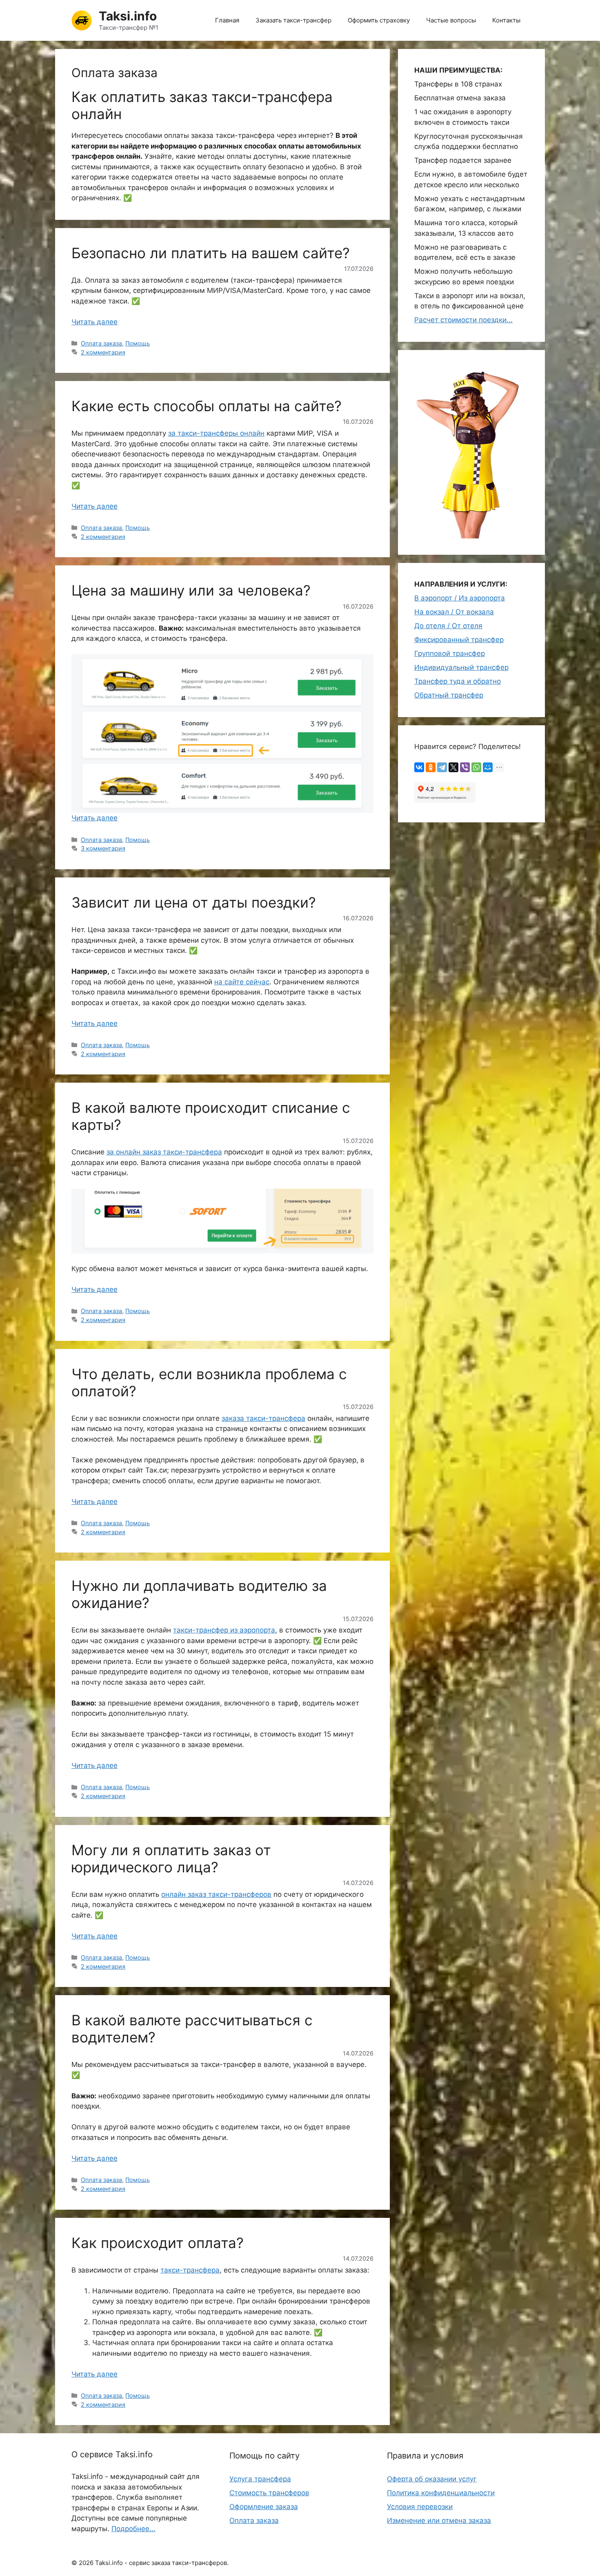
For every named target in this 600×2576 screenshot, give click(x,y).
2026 (86, 2563)
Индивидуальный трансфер (461, 667)
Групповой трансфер (450, 653)
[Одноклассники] (431, 767)
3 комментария (103, 848)
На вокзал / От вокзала (454, 612)
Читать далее (94, 322)
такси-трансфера (190, 2270)
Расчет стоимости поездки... (463, 320)
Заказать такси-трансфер (293, 20)
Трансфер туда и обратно (458, 681)
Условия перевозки (420, 2507)
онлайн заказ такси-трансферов (216, 1894)
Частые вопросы (451, 20)
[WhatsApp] (476, 767)
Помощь (138, 343)
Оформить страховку (379, 20)
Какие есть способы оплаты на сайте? (207, 406)
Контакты (506, 20)
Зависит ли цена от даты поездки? (194, 902)
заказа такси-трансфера (263, 1418)
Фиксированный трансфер (459, 640)
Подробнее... (133, 2529)
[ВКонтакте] (419, 767)
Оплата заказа (101, 343)
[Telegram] (442, 767)
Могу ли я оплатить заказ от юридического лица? (171, 1858)
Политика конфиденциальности (441, 2493)
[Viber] (465, 767)
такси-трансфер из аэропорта (224, 1630)
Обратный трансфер (449, 695)
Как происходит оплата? (158, 2243)
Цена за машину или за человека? (191, 590)
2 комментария (103, 352)
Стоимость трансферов (269, 2493)
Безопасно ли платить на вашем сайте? (211, 253)
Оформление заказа (264, 2507)
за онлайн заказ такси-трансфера (164, 1152)
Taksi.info (128, 16)
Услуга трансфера (260, 2479)
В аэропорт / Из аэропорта (460, 598)
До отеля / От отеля (448, 626)
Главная (227, 20)
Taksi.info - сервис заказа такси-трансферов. (162, 2563)
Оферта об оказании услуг (432, 2479)
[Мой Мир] (488, 767)
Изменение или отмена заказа (439, 2521)
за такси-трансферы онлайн (216, 433)
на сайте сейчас (242, 982)
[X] (453, 767)
